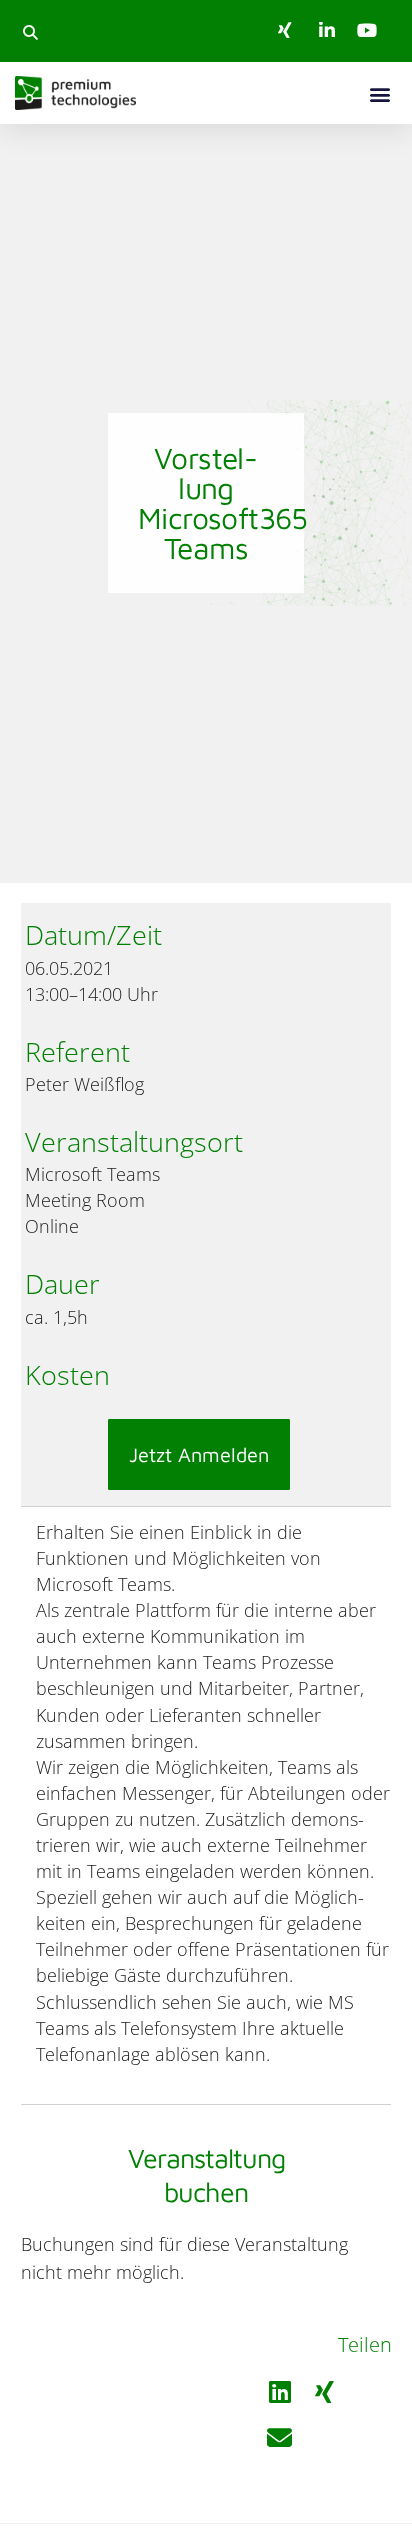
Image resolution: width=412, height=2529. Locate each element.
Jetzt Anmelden (199, 1454)
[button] (30, 32)
